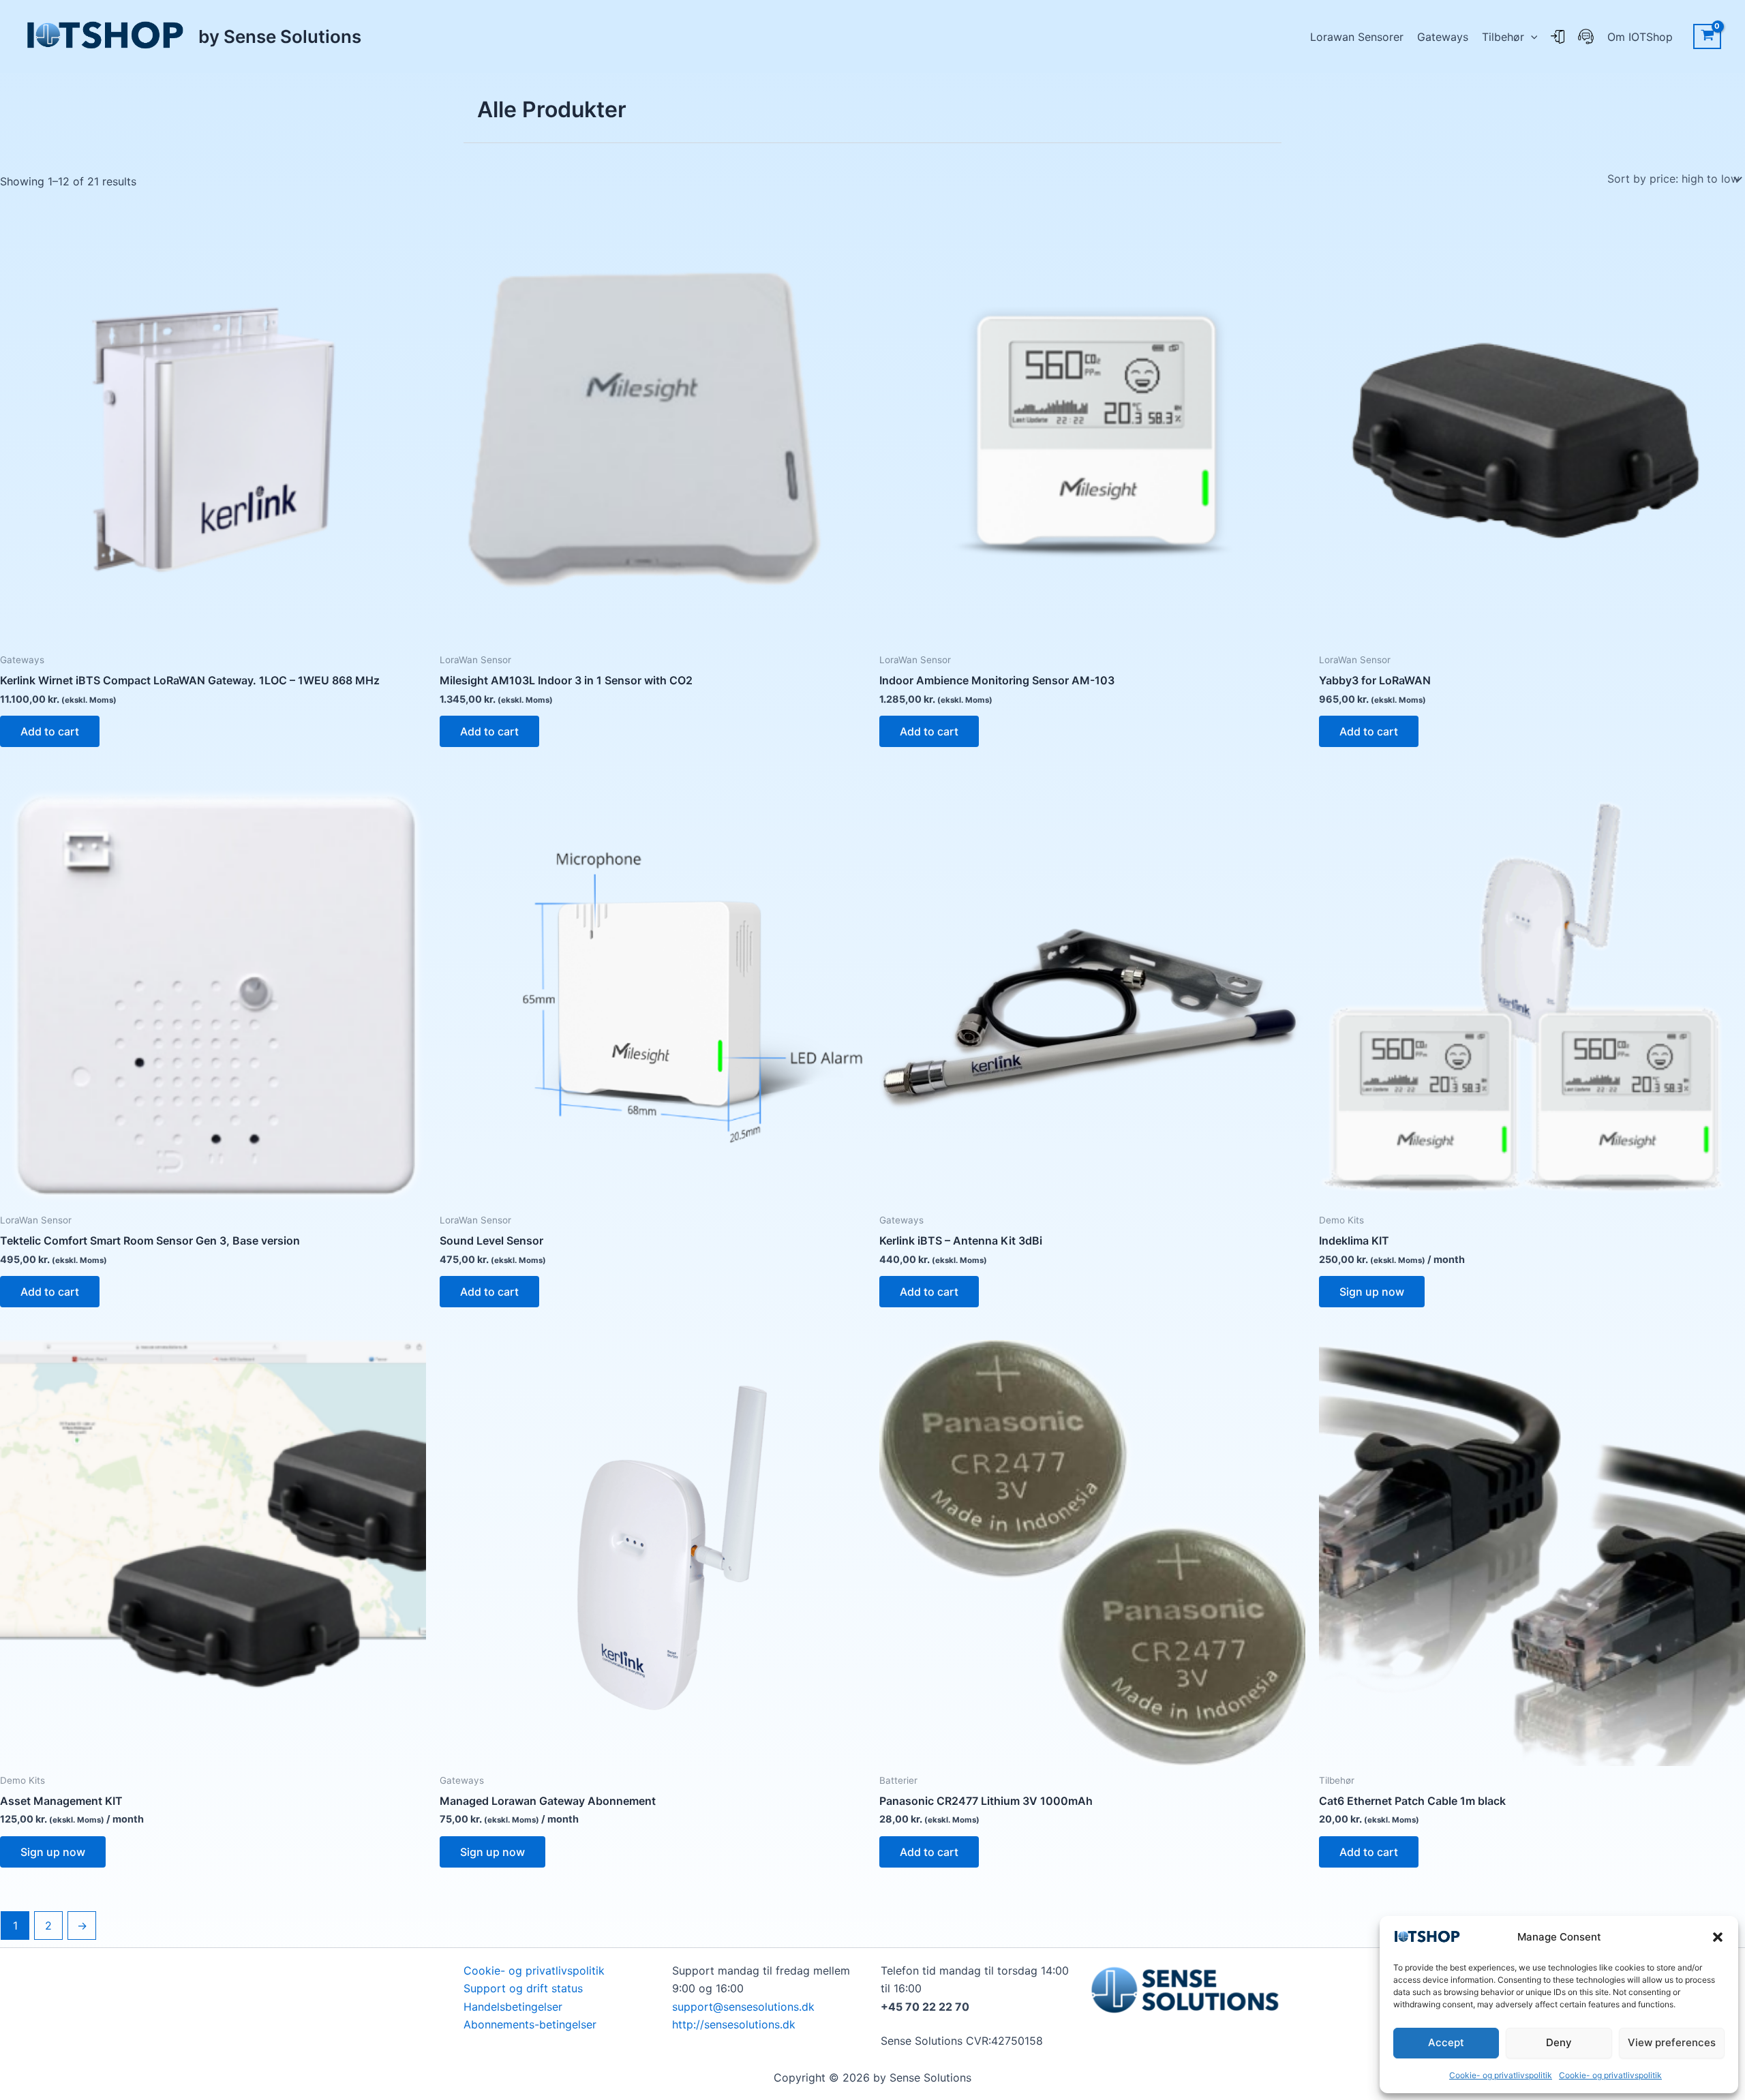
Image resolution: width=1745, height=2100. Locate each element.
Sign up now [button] (1372, 1292)
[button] (1718, 1937)
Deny (1559, 2042)
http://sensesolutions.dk (734, 2024)
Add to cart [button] (50, 731)
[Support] (1586, 37)
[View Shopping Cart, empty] (1707, 37)
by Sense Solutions (280, 36)
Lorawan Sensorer (1357, 37)
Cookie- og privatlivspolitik (1501, 2075)
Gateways (1443, 37)
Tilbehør (1503, 37)
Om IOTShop (1640, 37)
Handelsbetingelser (513, 2007)
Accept (1446, 2042)
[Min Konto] (1558, 37)
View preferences (1672, 2042)
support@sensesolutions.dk (743, 2007)
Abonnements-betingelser (530, 2024)
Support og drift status (523, 1988)
